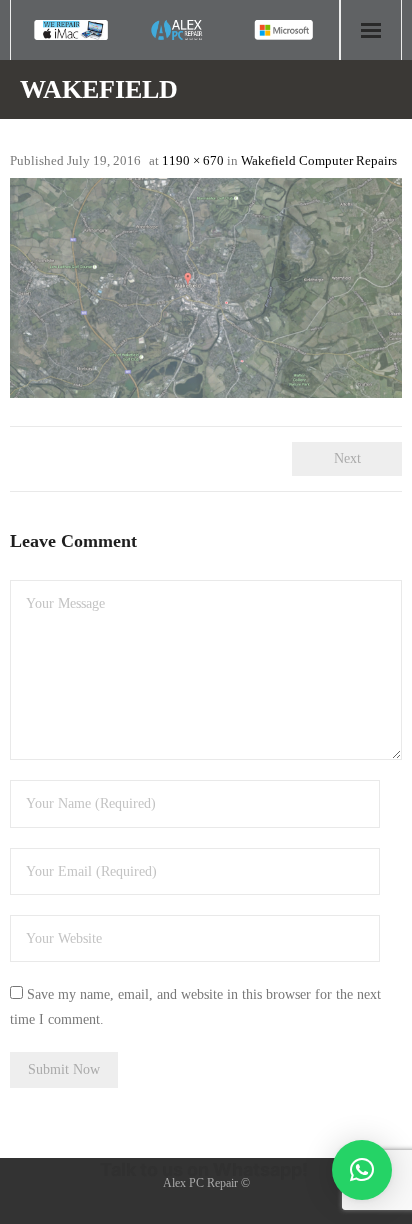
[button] (362, 1170)
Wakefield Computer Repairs (319, 160)
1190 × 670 (193, 160)
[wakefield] (206, 288)
